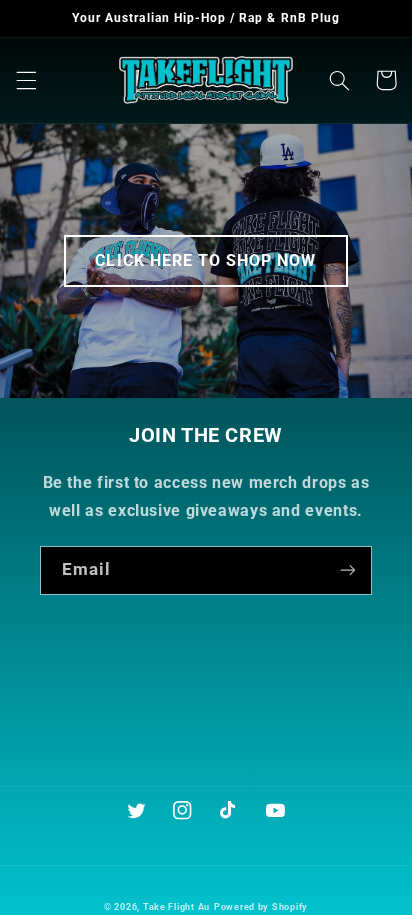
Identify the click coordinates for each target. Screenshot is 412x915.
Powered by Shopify (261, 907)
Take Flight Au (176, 907)
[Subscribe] (348, 570)
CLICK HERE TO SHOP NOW (205, 260)
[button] (26, 80)
